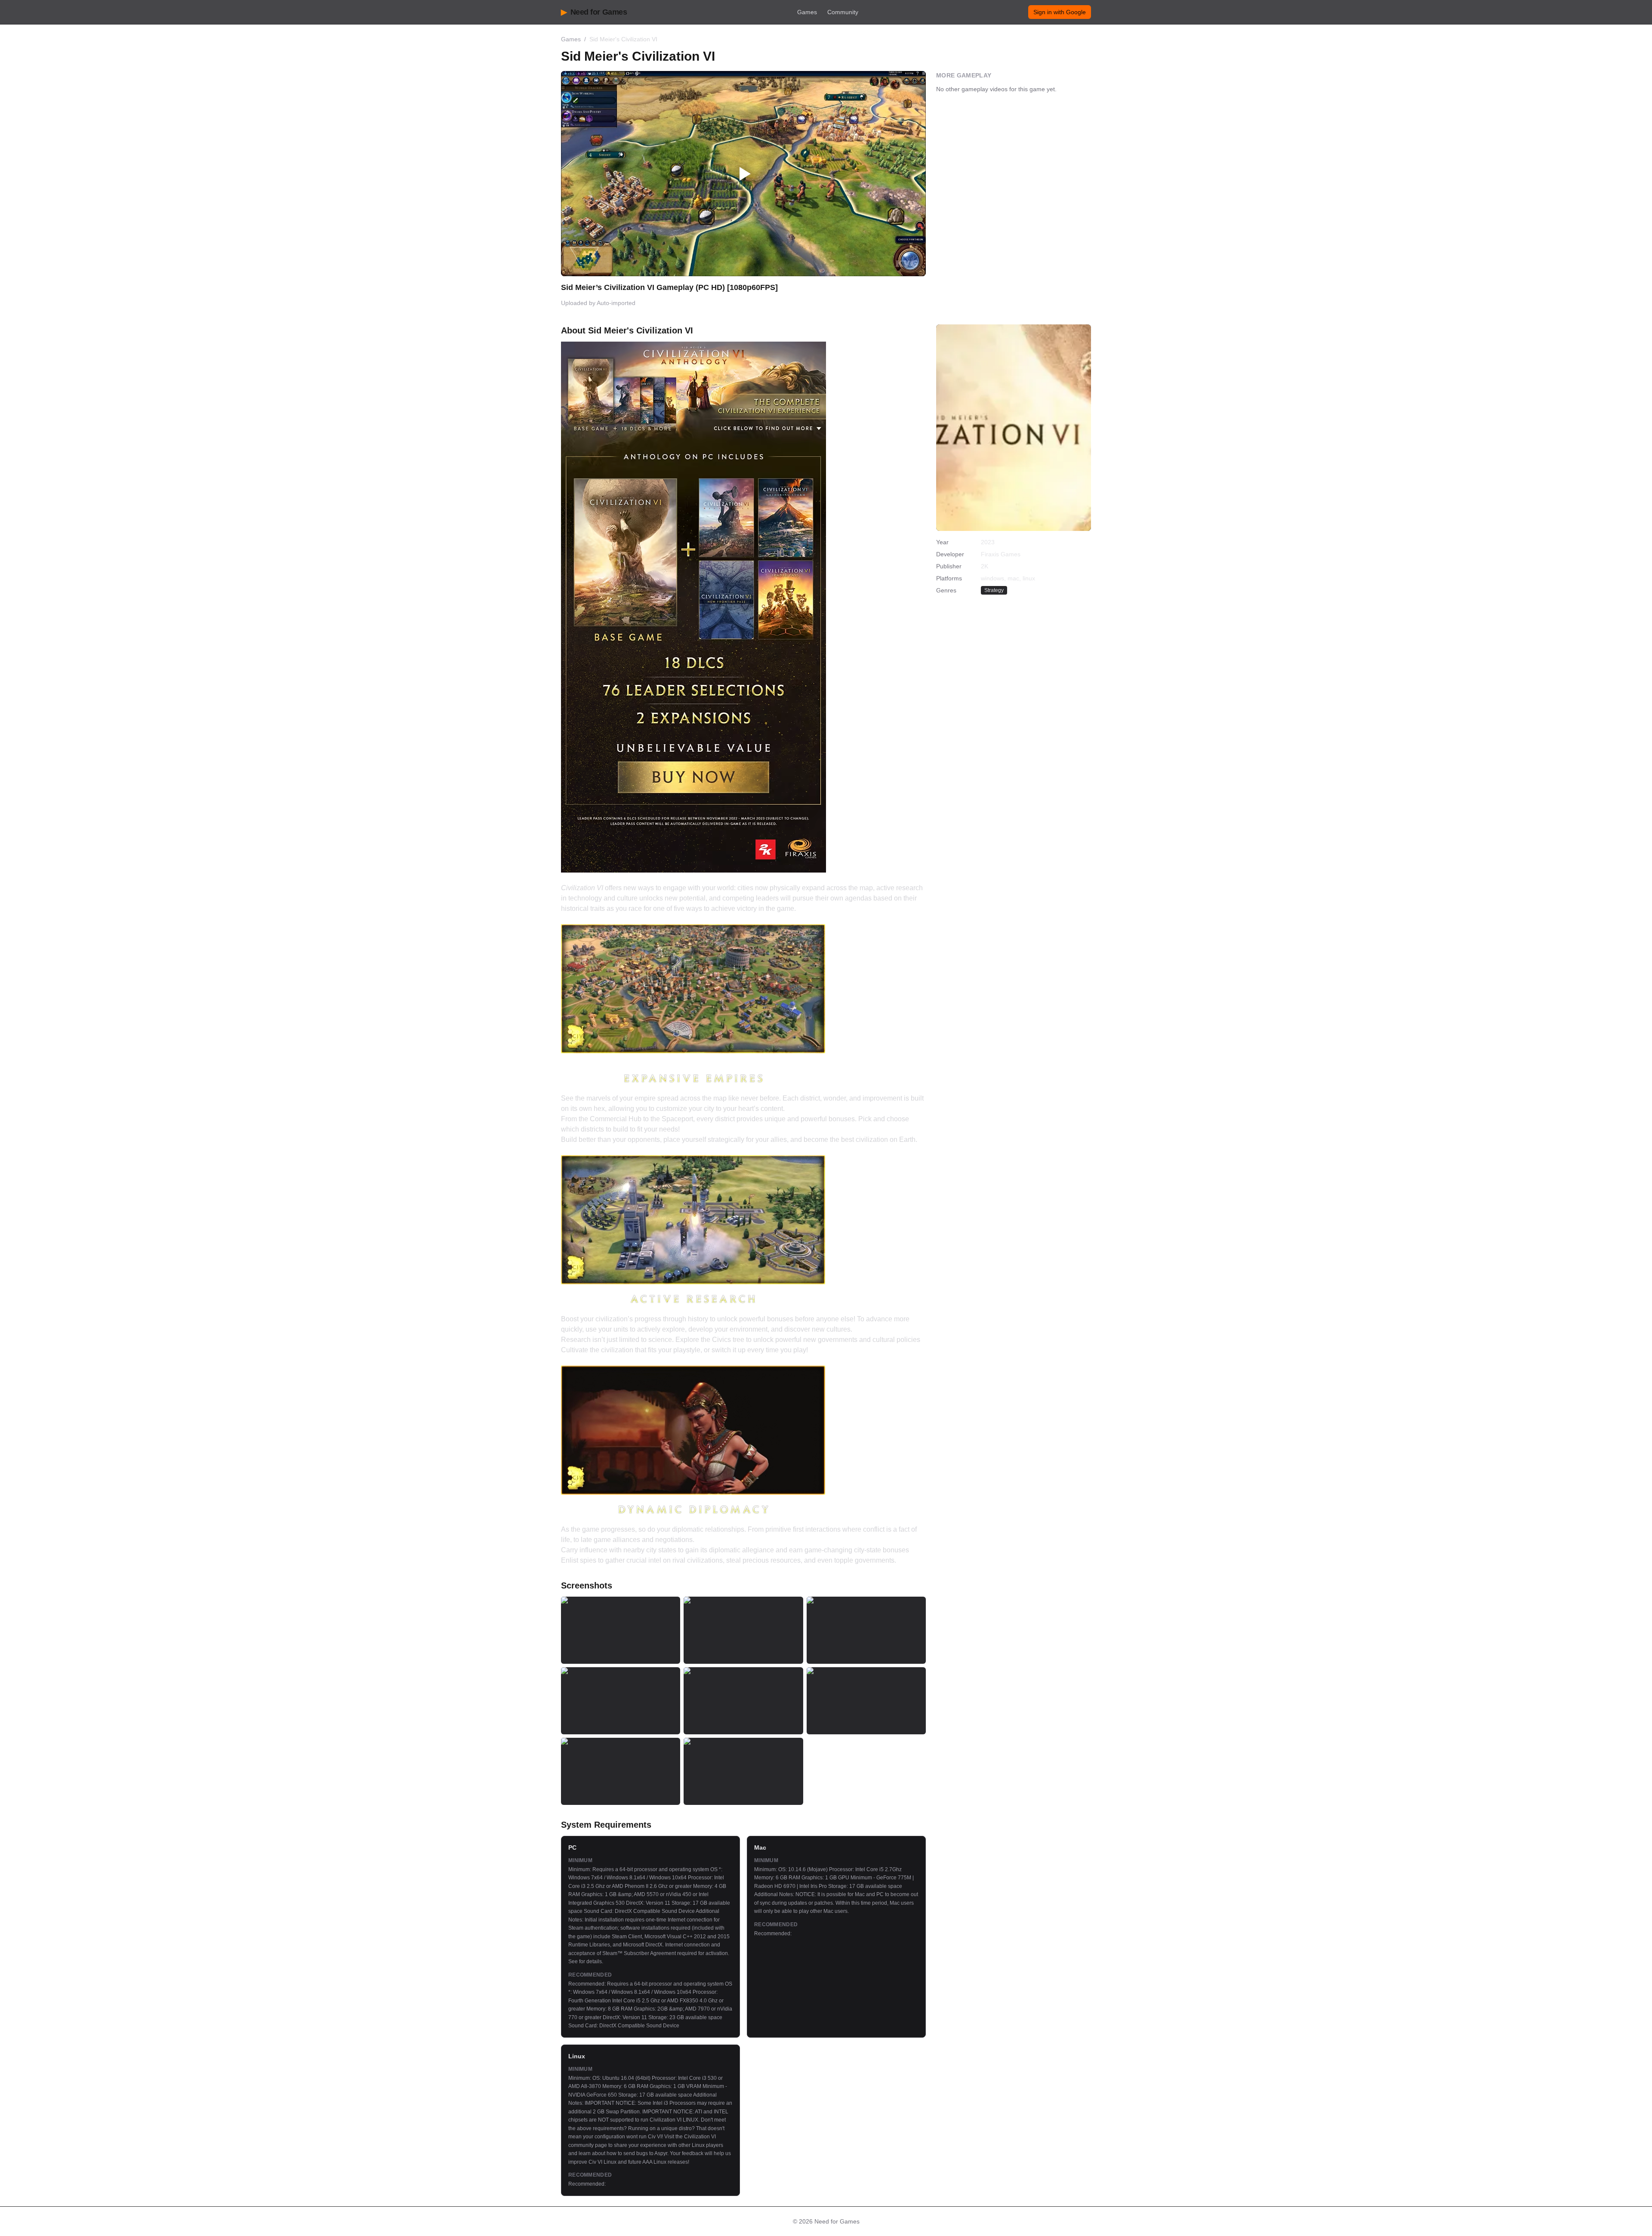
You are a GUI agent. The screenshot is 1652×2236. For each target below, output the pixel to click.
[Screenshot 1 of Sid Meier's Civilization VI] (621, 1630)
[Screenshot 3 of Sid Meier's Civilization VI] (866, 1630)
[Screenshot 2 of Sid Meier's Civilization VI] (743, 1630)
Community (843, 12)
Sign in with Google (1060, 12)
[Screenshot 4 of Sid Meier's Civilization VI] (621, 1701)
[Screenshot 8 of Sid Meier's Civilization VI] (743, 1771)
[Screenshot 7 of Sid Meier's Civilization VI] (621, 1771)
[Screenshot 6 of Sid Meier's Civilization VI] (866, 1701)
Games (807, 12)
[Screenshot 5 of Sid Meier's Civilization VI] (743, 1701)
